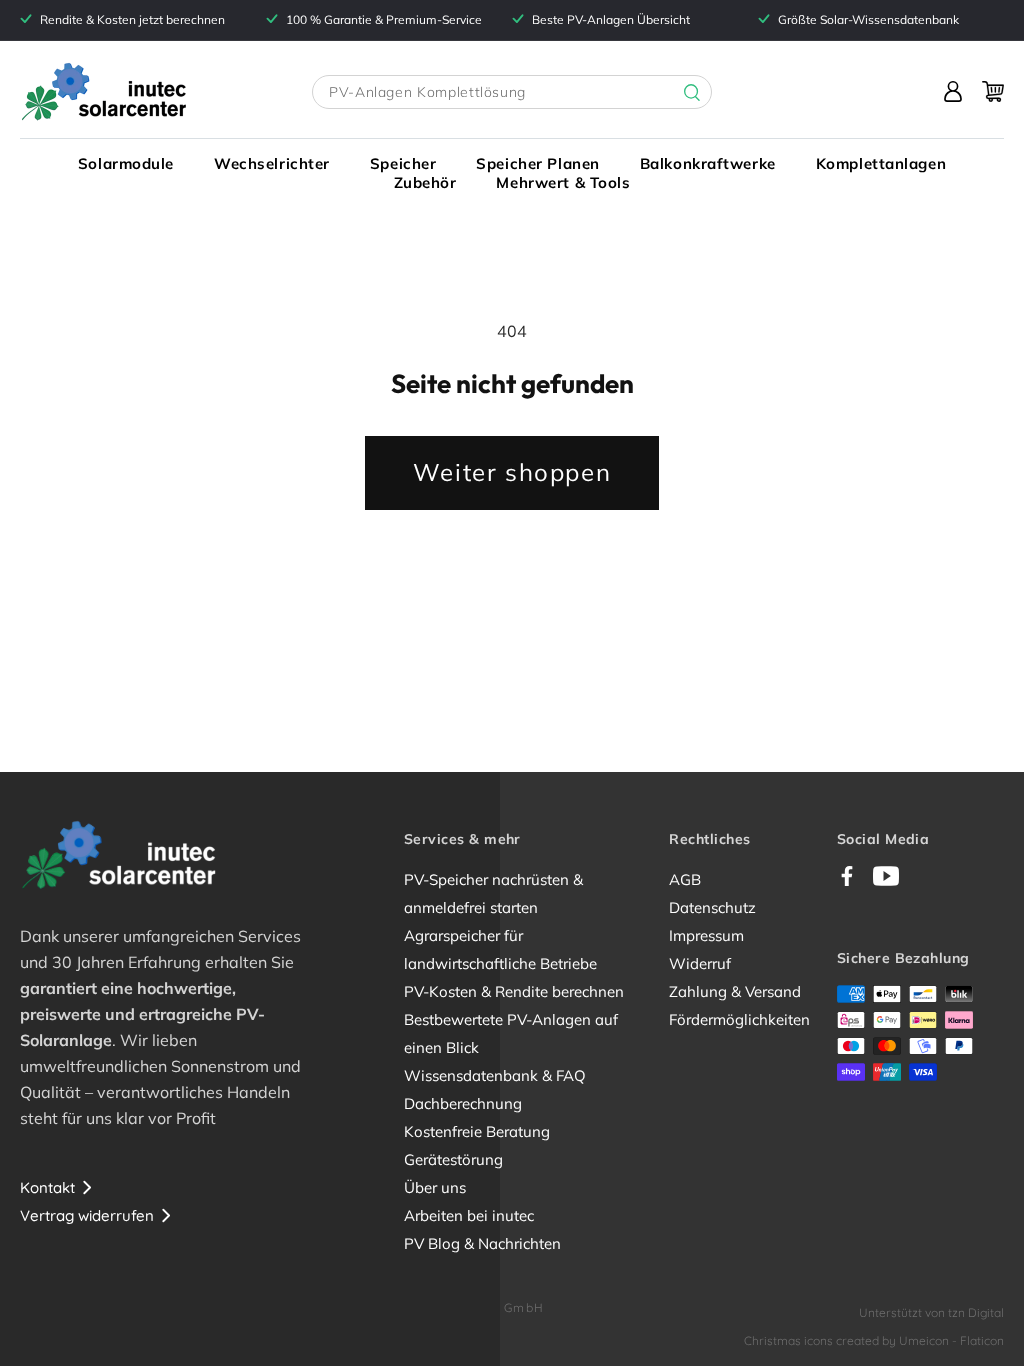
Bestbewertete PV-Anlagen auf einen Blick (511, 1033)
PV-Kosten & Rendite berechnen (514, 991)
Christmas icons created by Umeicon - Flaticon (874, 1340)
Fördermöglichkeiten (739, 1019)
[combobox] (512, 92)
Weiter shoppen (512, 472)
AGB (685, 879)
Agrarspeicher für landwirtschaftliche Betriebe (500, 949)
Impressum (706, 935)
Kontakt (47, 1187)
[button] (126, 164)
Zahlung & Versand (735, 991)
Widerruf (700, 963)
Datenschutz (712, 907)
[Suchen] (677, 93)
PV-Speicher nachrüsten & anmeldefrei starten (493, 893)
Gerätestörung (453, 1159)
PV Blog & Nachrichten (482, 1243)
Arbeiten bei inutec (469, 1215)
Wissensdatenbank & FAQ (495, 1075)
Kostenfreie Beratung (477, 1131)
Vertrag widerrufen (87, 1215)
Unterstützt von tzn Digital (931, 1312)
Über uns (435, 1187)
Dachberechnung (463, 1103)
